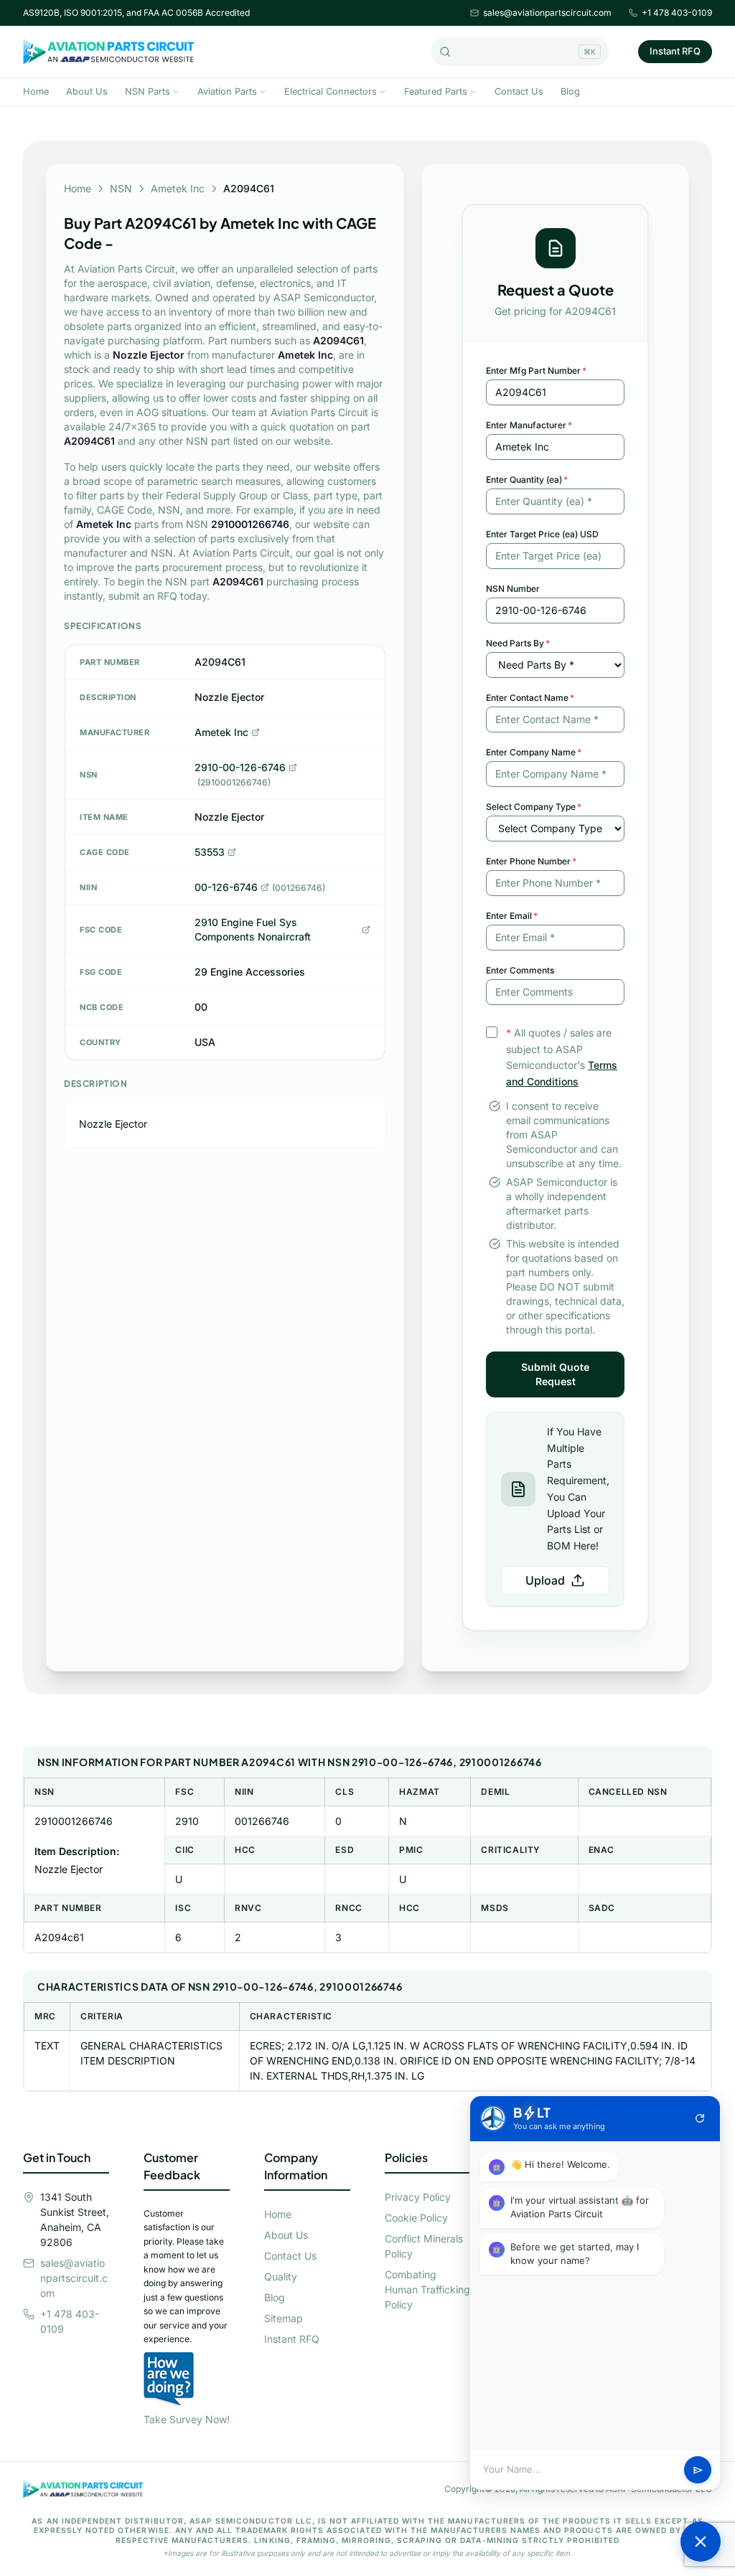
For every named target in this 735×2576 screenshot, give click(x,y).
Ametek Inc (178, 188)
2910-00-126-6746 (240, 767)
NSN (121, 188)
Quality (281, 2277)
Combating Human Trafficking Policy (427, 2289)
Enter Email (512, 916)
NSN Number (513, 589)
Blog (570, 91)
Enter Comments (520, 970)
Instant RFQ (675, 51)
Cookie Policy (416, 2218)
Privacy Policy (418, 2197)
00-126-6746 (226, 887)
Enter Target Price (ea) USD (542, 534)
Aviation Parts (227, 91)
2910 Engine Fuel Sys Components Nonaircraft (253, 929)
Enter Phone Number (531, 861)
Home (36, 91)
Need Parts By (518, 643)
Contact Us (519, 91)
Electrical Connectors (331, 91)
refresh (700, 2118)
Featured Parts (436, 91)
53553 (210, 852)
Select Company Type (534, 807)
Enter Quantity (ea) (527, 480)
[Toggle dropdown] (176, 92)
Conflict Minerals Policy (424, 2246)
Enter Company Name (534, 752)
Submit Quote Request (555, 1374)
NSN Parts (148, 91)
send (698, 2470)
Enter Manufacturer (529, 425)
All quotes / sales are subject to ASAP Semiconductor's (562, 1057)
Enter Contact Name (530, 698)
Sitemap (284, 2318)
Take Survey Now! (187, 2419)
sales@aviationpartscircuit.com (547, 13)
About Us (87, 91)
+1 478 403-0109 (677, 13)
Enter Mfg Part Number (536, 371)
